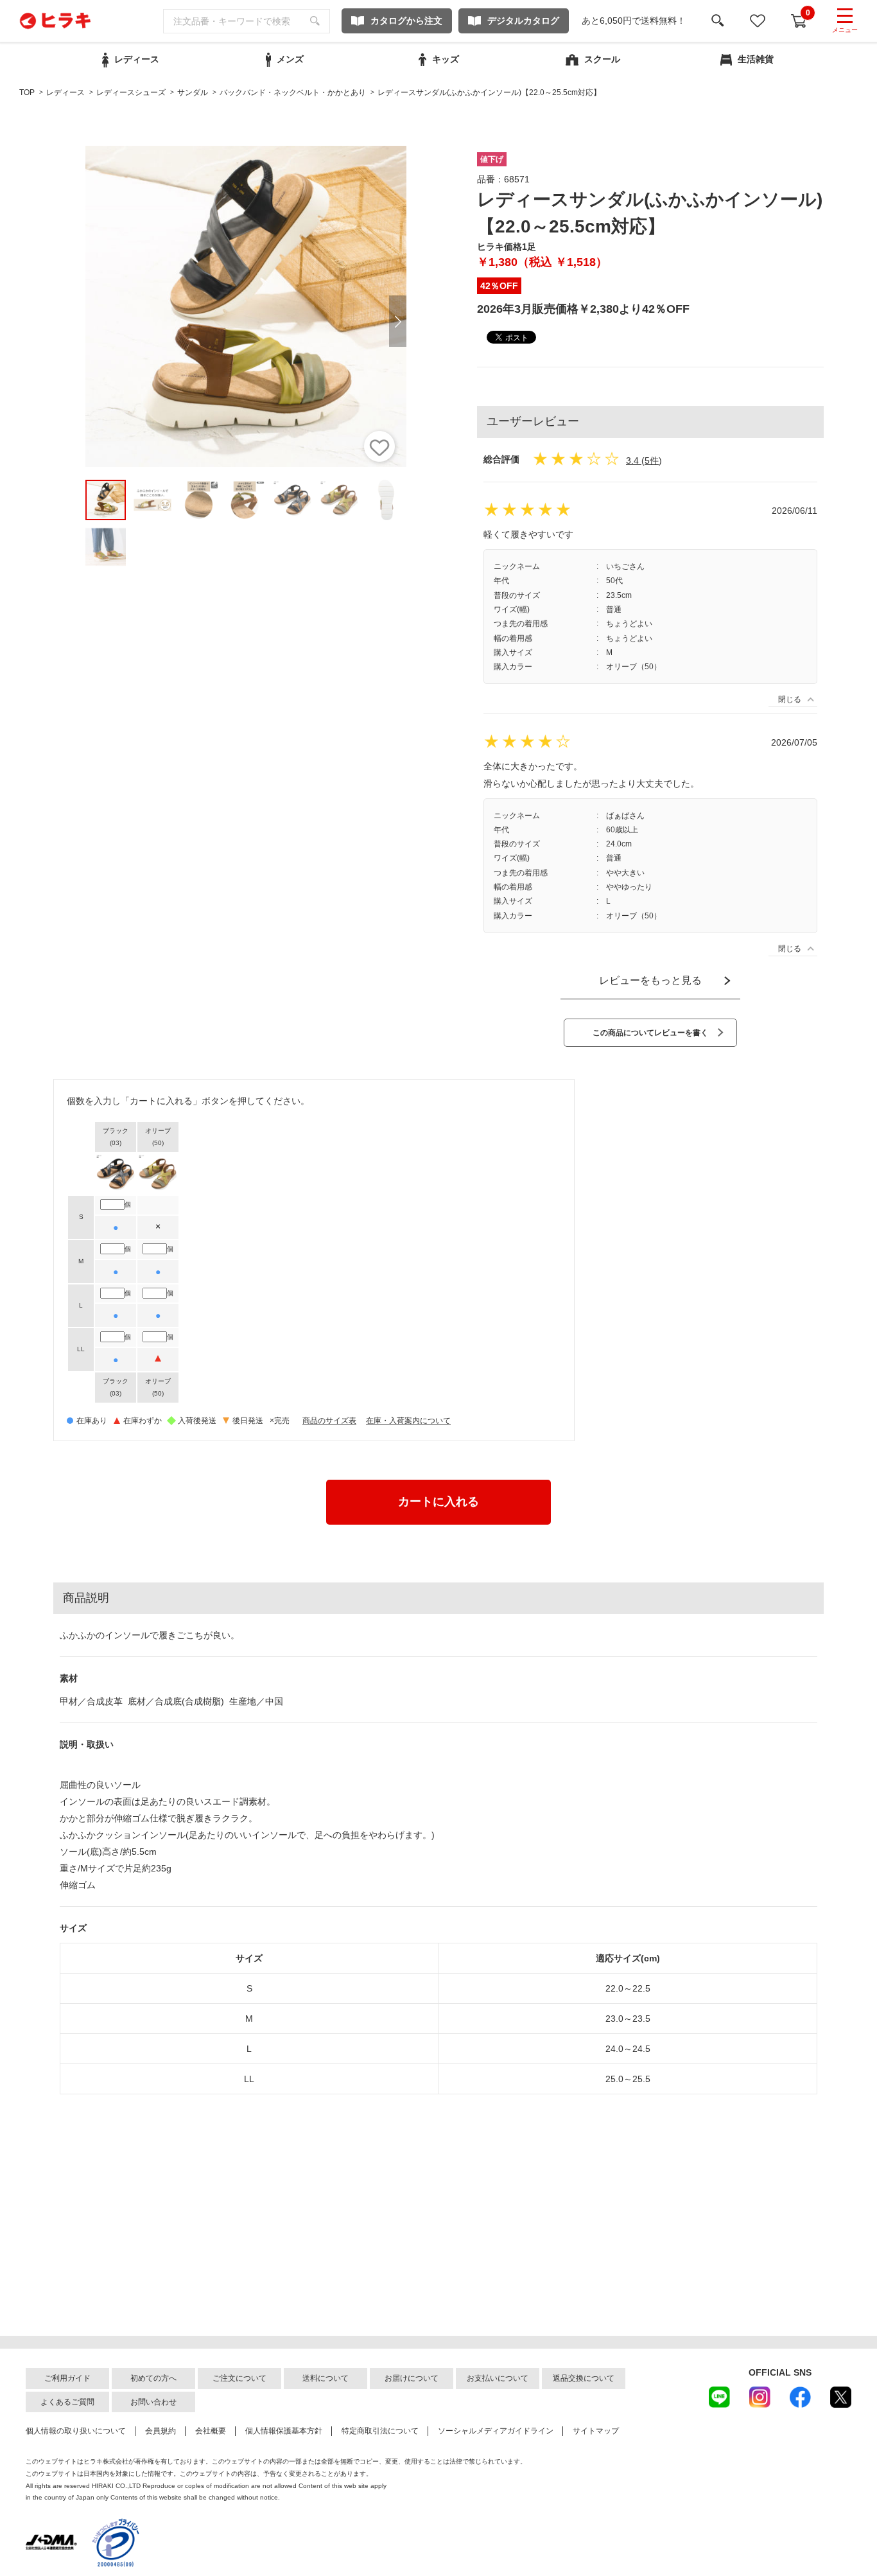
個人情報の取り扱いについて (76, 2431)
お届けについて (412, 2378)
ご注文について (239, 2378)
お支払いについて (498, 2378)
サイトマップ (596, 2431)
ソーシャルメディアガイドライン (496, 2431)
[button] (398, 321)
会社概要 (211, 2431)
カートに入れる (438, 1502)
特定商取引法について (380, 2431)
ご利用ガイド (67, 2378)
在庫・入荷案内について (408, 1421)
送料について (326, 2378)
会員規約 (161, 2431)
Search (315, 21)
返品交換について (584, 2378)
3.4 (632, 460)
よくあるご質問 (67, 2402)
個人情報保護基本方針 (284, 2431)
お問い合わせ (153, 2402)
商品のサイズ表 (329, 1421)
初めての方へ (153, 2378)
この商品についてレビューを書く (650, 1033)
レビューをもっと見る (650, 980)
